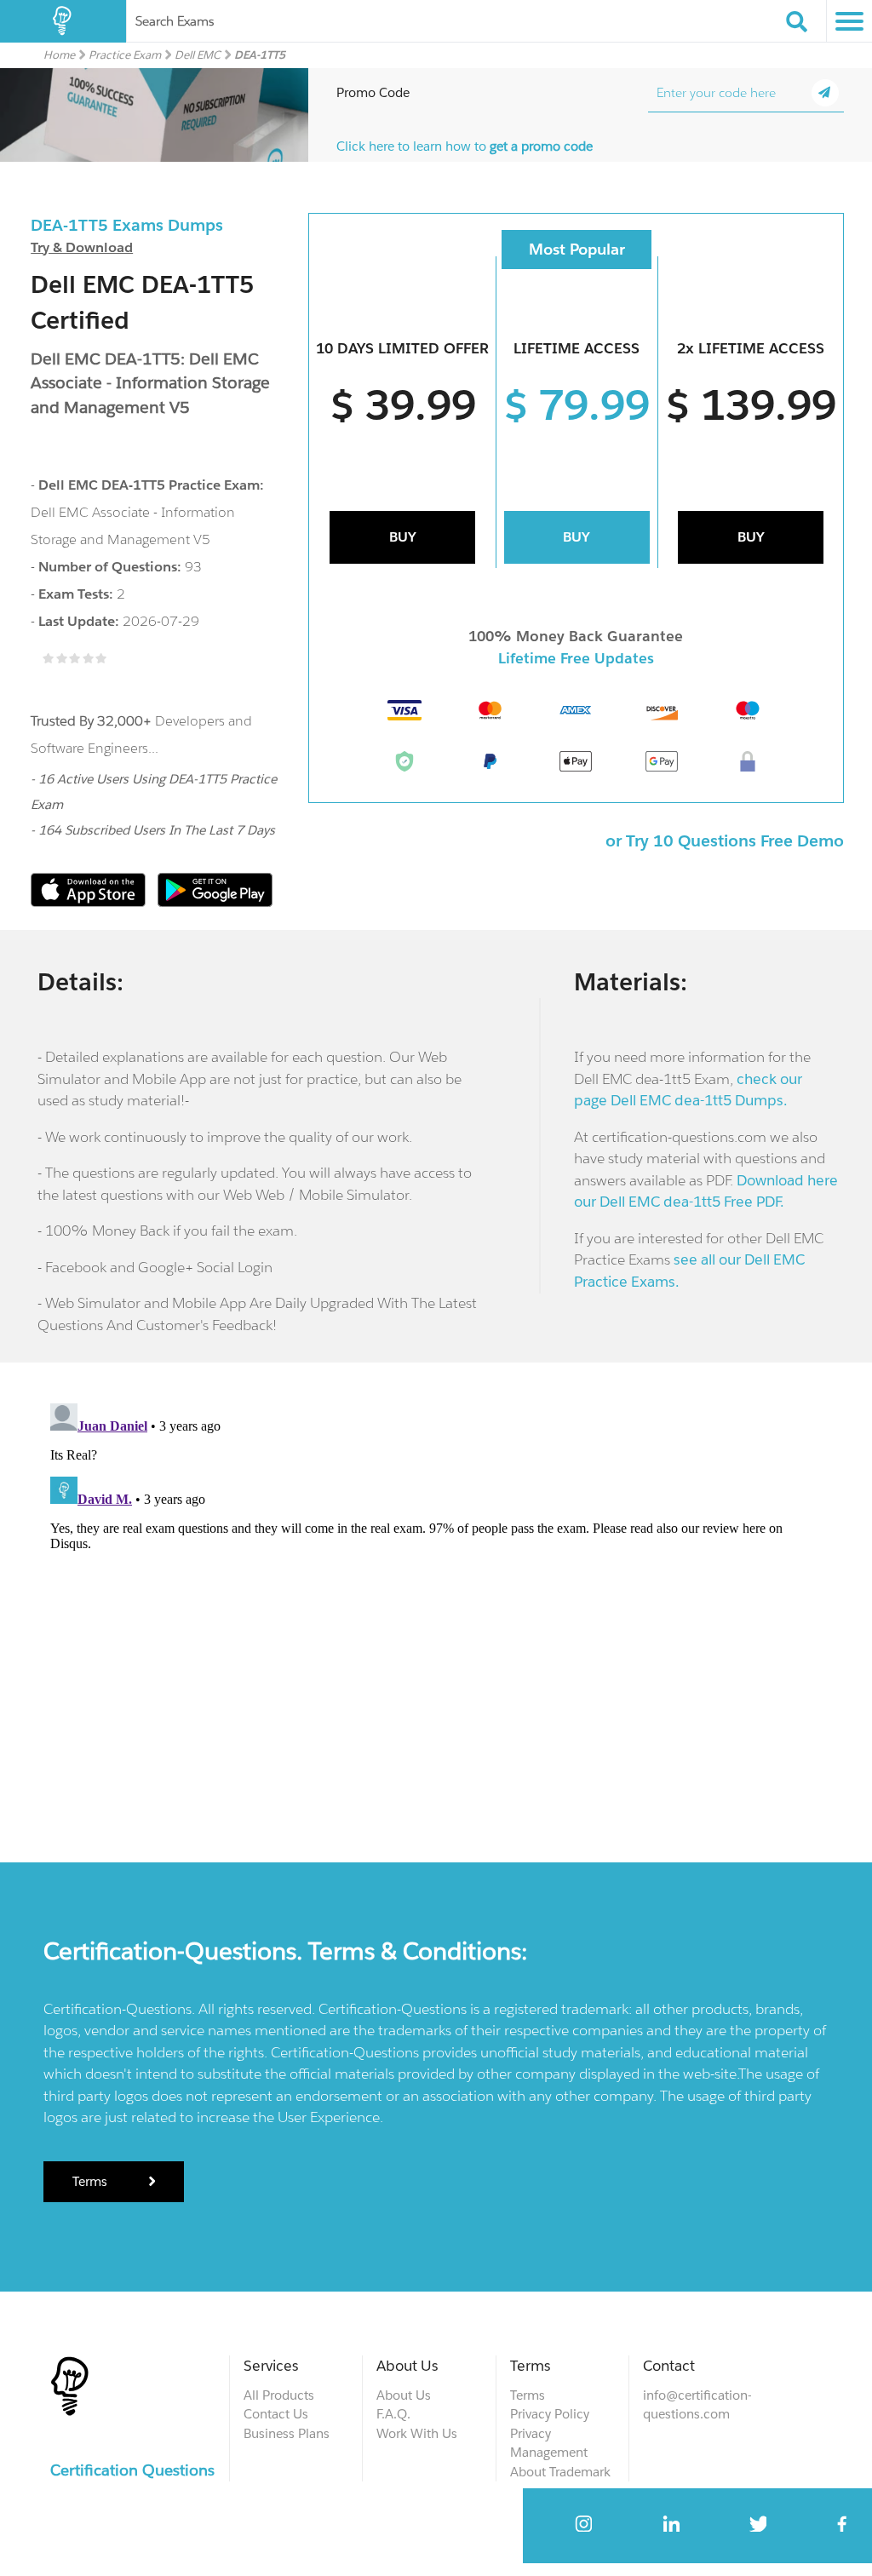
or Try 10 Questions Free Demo (725, 840)
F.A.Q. (393, 2414)
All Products (279, 2395)
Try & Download (82, 247)
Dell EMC (198, 55)
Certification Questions (132, 2470)
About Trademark (560, 2472)
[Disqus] (436, 1609)
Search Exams (175, 21)
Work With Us (417, 2433)
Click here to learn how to (465, 146)
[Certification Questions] (63, 21)
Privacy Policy (550, 2414)
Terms (92, 2181)
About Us (404, 2395)
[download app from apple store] (90, 902)
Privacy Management (549, 2443)
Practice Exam (125, 55)
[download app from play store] (215, 902)
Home (59, 55)
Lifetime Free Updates (576, 658)
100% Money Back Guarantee (576, 636)
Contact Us (276, 2414)
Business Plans (287, 2433)
